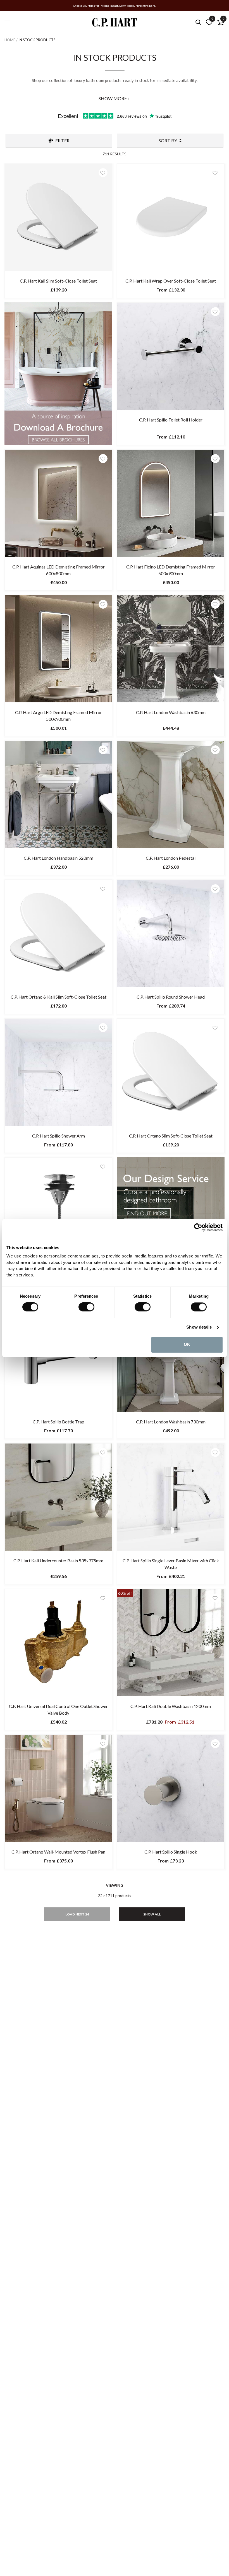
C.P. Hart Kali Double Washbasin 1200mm (171, 1706)
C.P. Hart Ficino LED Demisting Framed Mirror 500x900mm (171, 570)
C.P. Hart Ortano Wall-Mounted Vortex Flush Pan (58, 1852)
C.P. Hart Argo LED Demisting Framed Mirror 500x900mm (59, 716)
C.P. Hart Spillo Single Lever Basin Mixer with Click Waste (171, 1564)
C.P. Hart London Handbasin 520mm (59, 858)
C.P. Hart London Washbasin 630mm (171, 712)
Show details (199, 1327)
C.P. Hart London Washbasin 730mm (171, 1422)
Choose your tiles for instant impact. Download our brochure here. (115, 6)
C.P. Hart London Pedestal (171, 858)
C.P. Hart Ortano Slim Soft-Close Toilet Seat (171, 1136)
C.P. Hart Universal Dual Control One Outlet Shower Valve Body (58, 1709)
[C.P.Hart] (115, 23)
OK (187, 1345)
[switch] (86, 1307)
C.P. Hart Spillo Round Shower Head (171, 997)
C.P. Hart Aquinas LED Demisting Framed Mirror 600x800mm (59, 570)
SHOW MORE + (115, 98)
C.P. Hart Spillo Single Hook (171, 1852)
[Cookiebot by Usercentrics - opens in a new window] (198, 1227)
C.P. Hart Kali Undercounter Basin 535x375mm (58, 1561)
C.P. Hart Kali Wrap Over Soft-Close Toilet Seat (171, 281)
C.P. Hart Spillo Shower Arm (59, 1136)
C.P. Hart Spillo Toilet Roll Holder (171, 420)
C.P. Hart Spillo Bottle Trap (59, 1422)
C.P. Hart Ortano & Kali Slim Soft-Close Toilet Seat (59, 997)
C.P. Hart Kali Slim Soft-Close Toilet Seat (58, 281)
